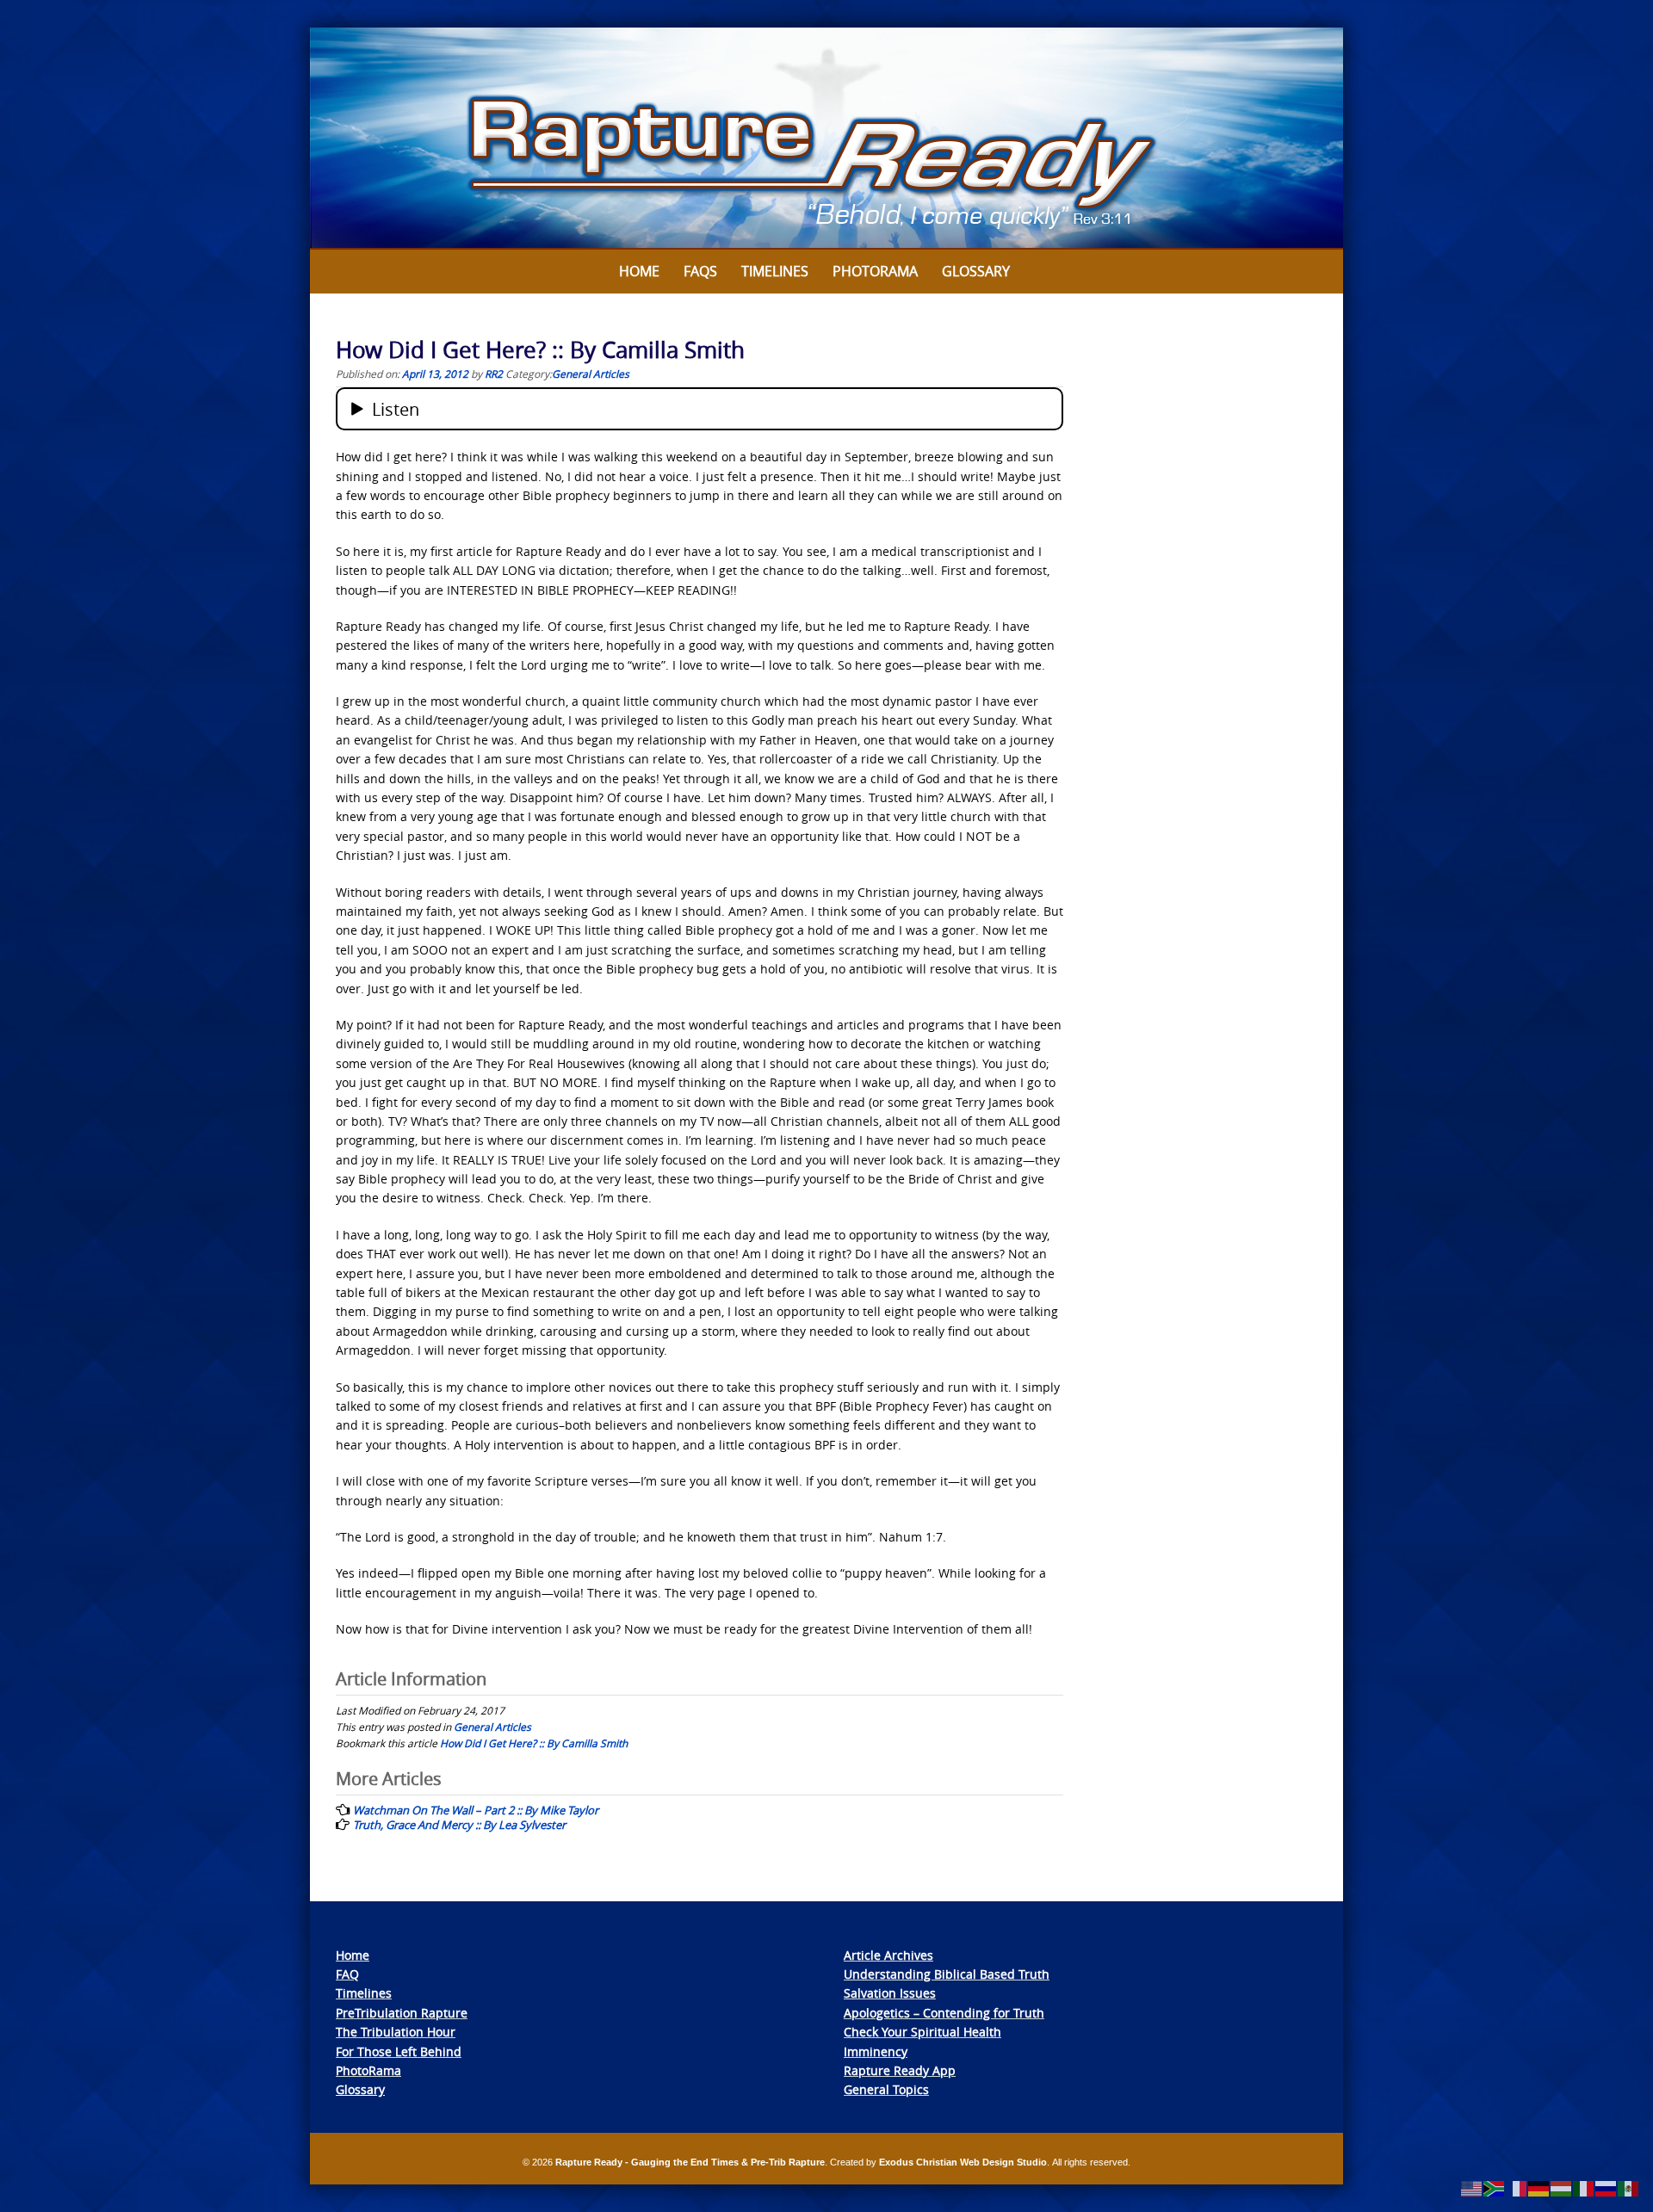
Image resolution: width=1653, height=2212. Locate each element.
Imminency (876, 2051)
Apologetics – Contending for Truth (944, 2013)
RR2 (494, 374)
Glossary (976, 271)
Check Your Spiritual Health (922, 2032)
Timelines (775, 271)
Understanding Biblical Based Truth (947, 1974)
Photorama (875, 271)
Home (639, 271)
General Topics (886, 2089)
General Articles (591, 374)
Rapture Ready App (900, 2070)
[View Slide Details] (826, 139)
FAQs (700, 271)
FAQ (347, 1974)
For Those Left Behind (399, 2051)
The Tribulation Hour (396, 2032)
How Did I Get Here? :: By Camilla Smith (534, 1743)
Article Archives (888, 1955)
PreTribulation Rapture (402, 2013)
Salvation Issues (890, 1993)
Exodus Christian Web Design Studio (963, 2162)
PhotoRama (368, 2070)
